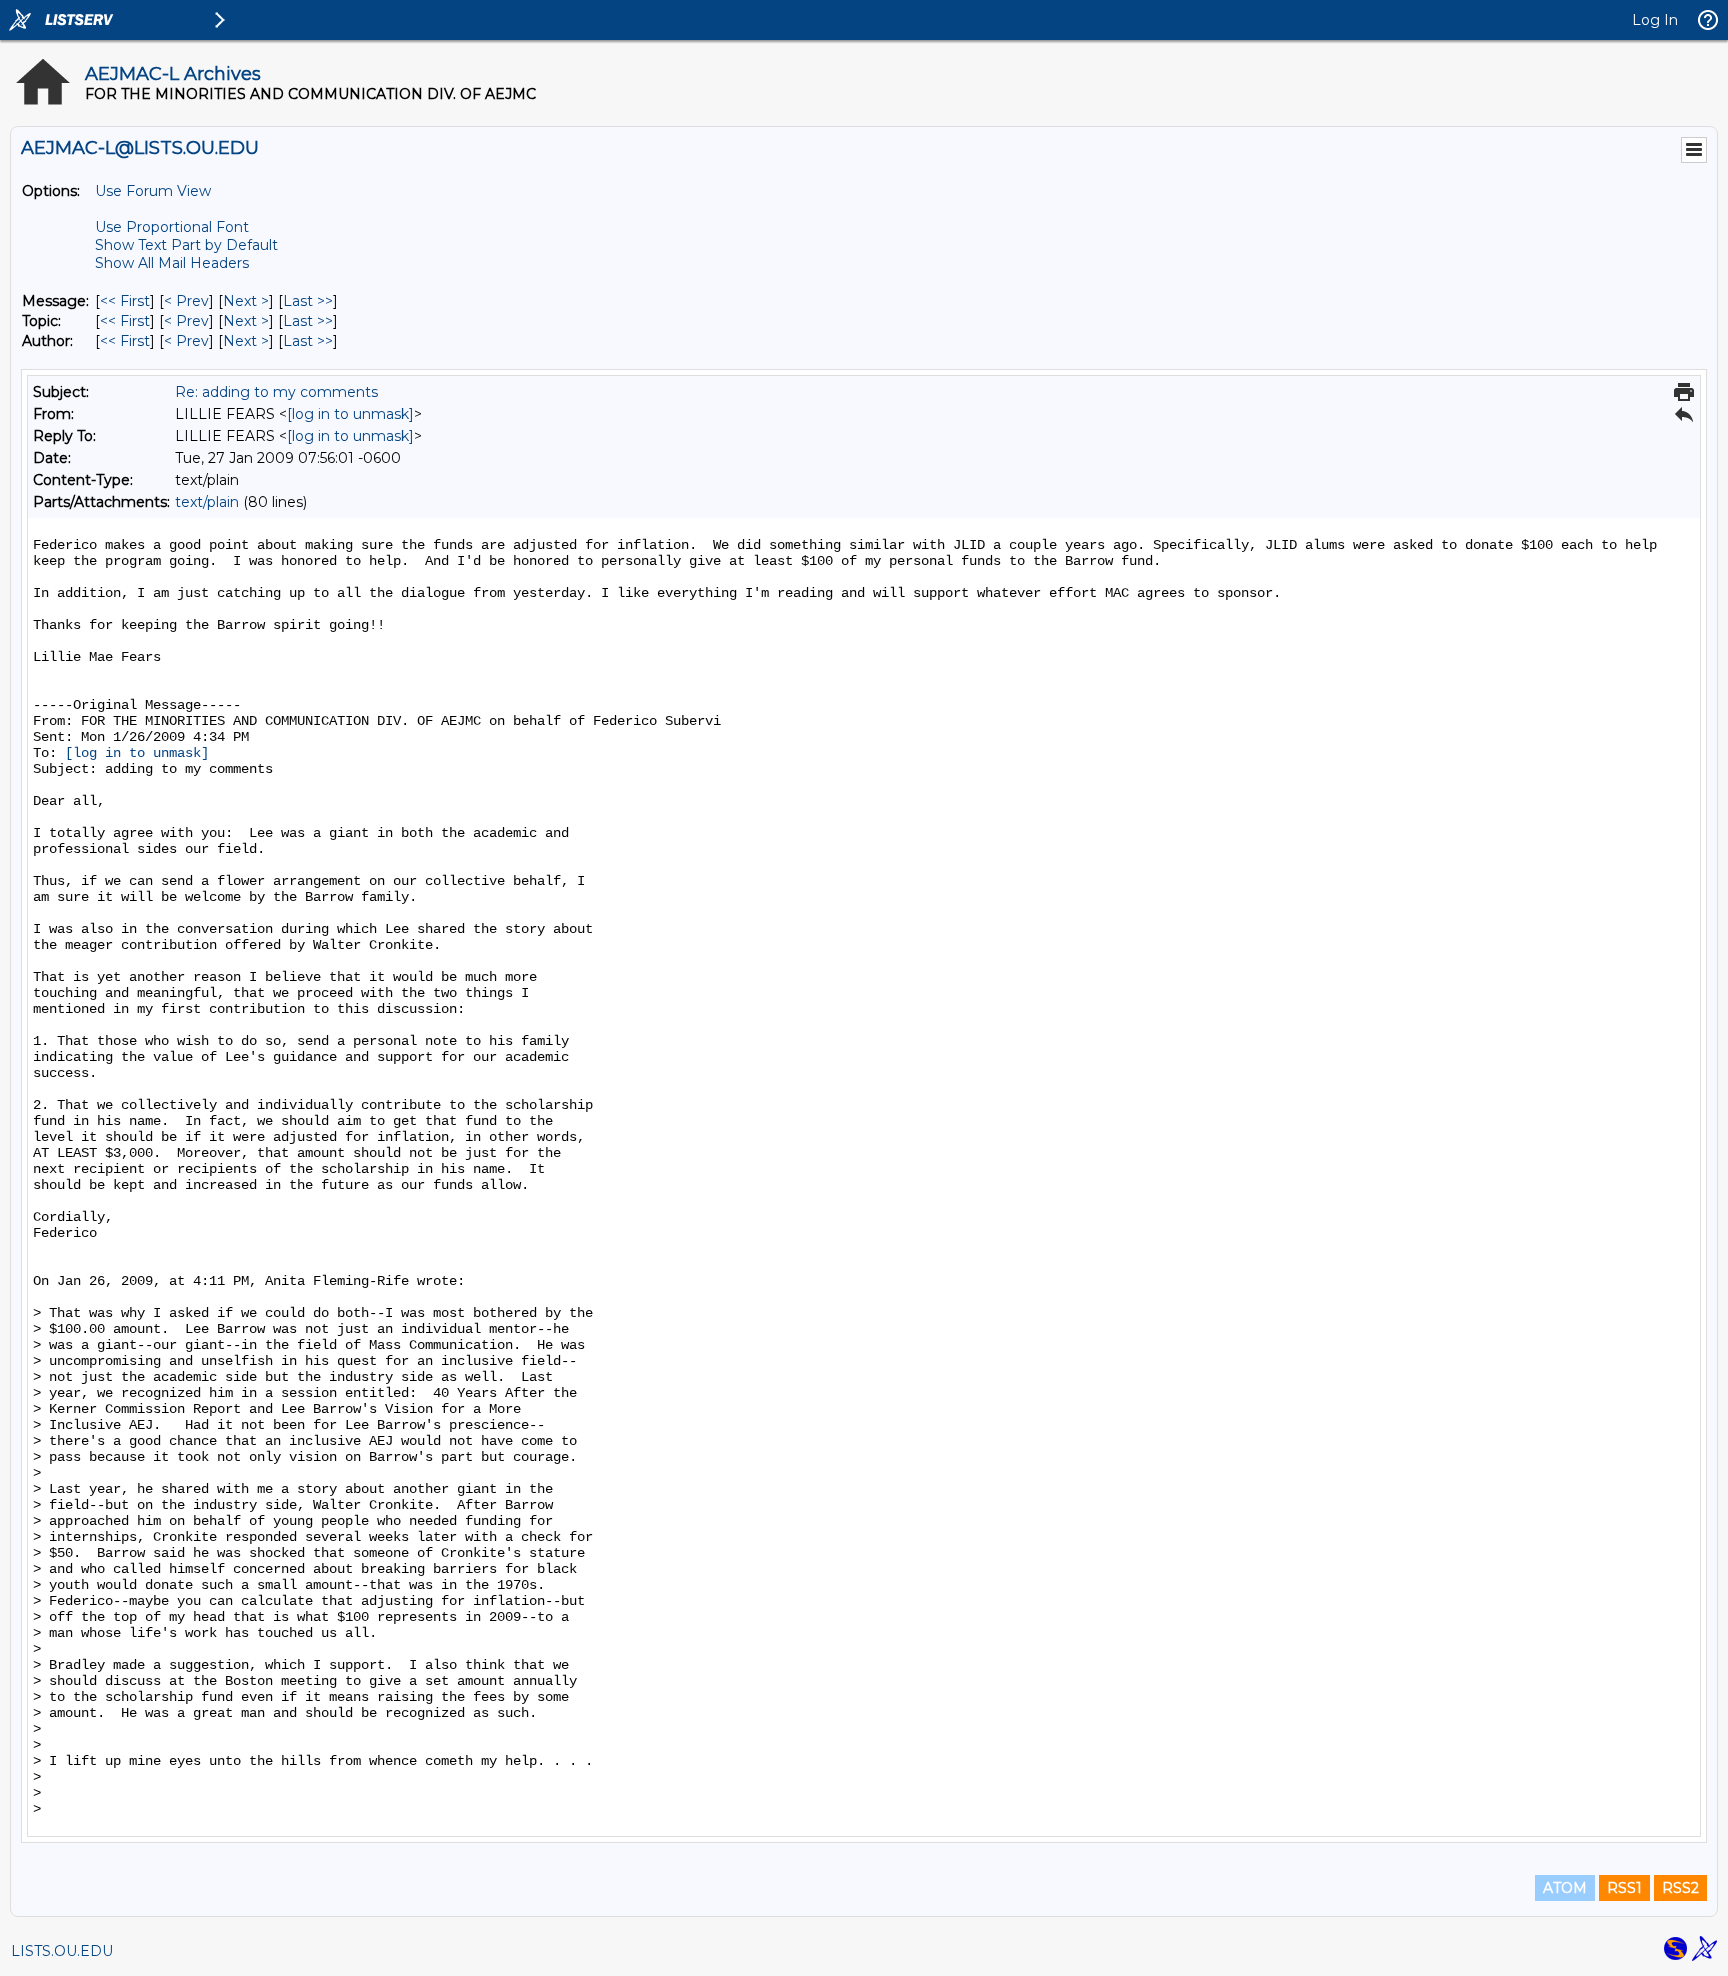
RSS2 (1680, 1888)
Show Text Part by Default (186, 245)
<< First (125, 301)
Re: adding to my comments (276, 392)
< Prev (186, 301)
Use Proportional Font (172, 227)
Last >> (308, 301)
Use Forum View (153, 191)
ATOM (1565, 1888)
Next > (246, 301)
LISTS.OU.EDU (62, 1951)
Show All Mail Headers (172, 263)
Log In (1655, 20)
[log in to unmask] (350, 414)
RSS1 (1624, 1888)
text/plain (207, 502)
